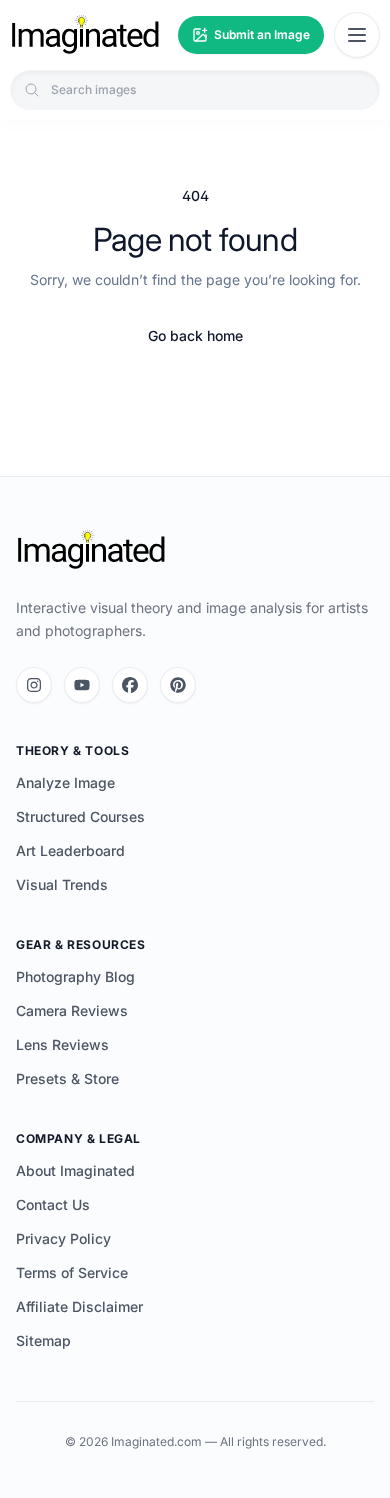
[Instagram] (34, 685)
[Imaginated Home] (91, 550)
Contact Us (53, 1204)
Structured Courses (80, 816)
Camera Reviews (72, 1010)
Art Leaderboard (70, 850)
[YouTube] (82, 685)
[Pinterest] (178, 685)
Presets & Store (67, 1078)
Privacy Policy (63, 1238)
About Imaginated (75, 1170)
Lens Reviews (62, 1044)
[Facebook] (130, 685)
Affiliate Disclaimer (79, 1306)
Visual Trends (62, 884)
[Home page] (85, 35)
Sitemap (43, 1340)
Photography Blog (75, 976)
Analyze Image (65, 782)
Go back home (195, 335)
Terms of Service (72, 1272)
